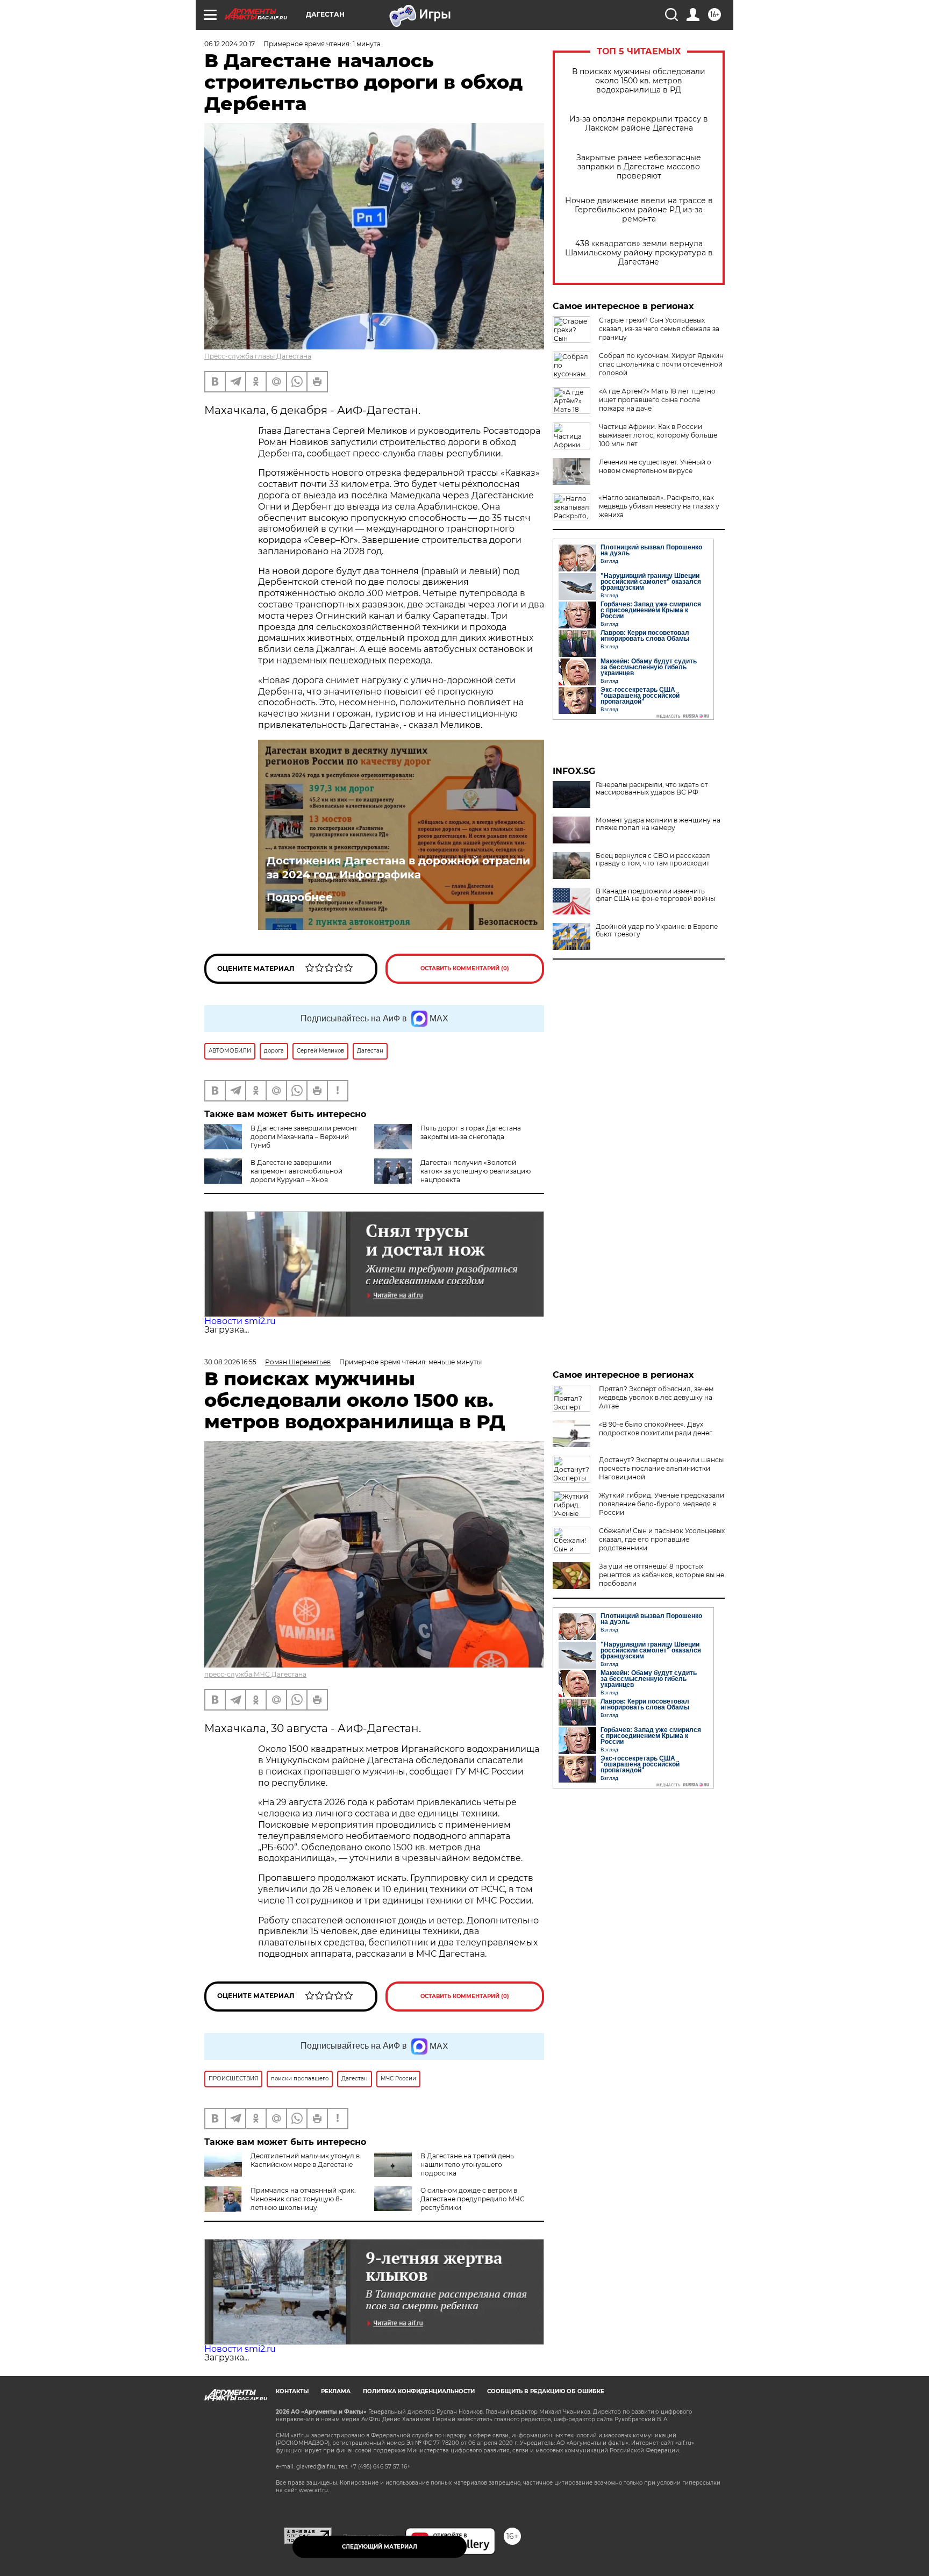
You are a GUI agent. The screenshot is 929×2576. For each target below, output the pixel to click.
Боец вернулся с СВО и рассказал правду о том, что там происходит (653, 860)
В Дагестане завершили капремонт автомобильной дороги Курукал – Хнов (296, 1171)
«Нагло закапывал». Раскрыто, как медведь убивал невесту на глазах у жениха (659, 506)
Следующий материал (380, 2547)
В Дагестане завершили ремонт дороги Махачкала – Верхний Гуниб (304, 1137)
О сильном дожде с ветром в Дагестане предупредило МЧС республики (473, 2199)
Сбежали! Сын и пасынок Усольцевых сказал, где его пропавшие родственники (662, 1539)
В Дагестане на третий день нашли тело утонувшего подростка (467, 2164)
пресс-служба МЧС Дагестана (255, 1674)
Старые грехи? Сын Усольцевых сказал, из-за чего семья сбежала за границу (659, 329)
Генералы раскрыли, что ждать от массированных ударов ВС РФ (652, 789)
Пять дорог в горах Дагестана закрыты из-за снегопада (471, 1132)
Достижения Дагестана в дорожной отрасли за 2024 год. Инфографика (398, 868)
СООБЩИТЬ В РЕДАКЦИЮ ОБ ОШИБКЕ (546, 2391)
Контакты (292, 2391)
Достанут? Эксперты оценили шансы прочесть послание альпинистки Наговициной (661, 1468)
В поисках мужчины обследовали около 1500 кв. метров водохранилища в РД (639, 81)
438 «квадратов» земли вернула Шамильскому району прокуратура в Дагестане (639, 253)
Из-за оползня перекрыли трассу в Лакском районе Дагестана (639, 124)
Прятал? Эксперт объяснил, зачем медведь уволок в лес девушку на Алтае (656, 1397)
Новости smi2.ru (240, 1321)
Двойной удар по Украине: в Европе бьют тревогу (657, 931)
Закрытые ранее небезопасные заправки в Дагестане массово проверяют (639, 167)
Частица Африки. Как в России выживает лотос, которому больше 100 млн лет (658, 435)
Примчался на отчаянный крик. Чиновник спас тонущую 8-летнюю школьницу (303, 2199)
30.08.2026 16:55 (230, 1362)
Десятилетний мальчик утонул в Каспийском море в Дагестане (305, 2160)
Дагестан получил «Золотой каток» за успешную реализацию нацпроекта (476, 1171)
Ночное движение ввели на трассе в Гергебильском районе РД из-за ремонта (639, 210)
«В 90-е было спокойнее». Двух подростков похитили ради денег (656, 1429)
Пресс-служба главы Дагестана (258, 356)
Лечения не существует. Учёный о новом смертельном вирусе (655, 466)
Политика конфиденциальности (419, 2391)
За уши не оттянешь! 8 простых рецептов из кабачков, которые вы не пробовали (662, 1575)
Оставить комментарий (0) (465, 968)
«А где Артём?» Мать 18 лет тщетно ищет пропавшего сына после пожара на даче (657, 400)
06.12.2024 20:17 (230, 44)
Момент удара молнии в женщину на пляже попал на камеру (658, 824)
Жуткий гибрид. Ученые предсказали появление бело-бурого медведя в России (662, 1504)
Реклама (336, 2391)
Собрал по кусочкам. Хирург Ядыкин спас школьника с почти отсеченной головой (661, 364)
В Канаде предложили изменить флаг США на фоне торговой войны (655, 895)
